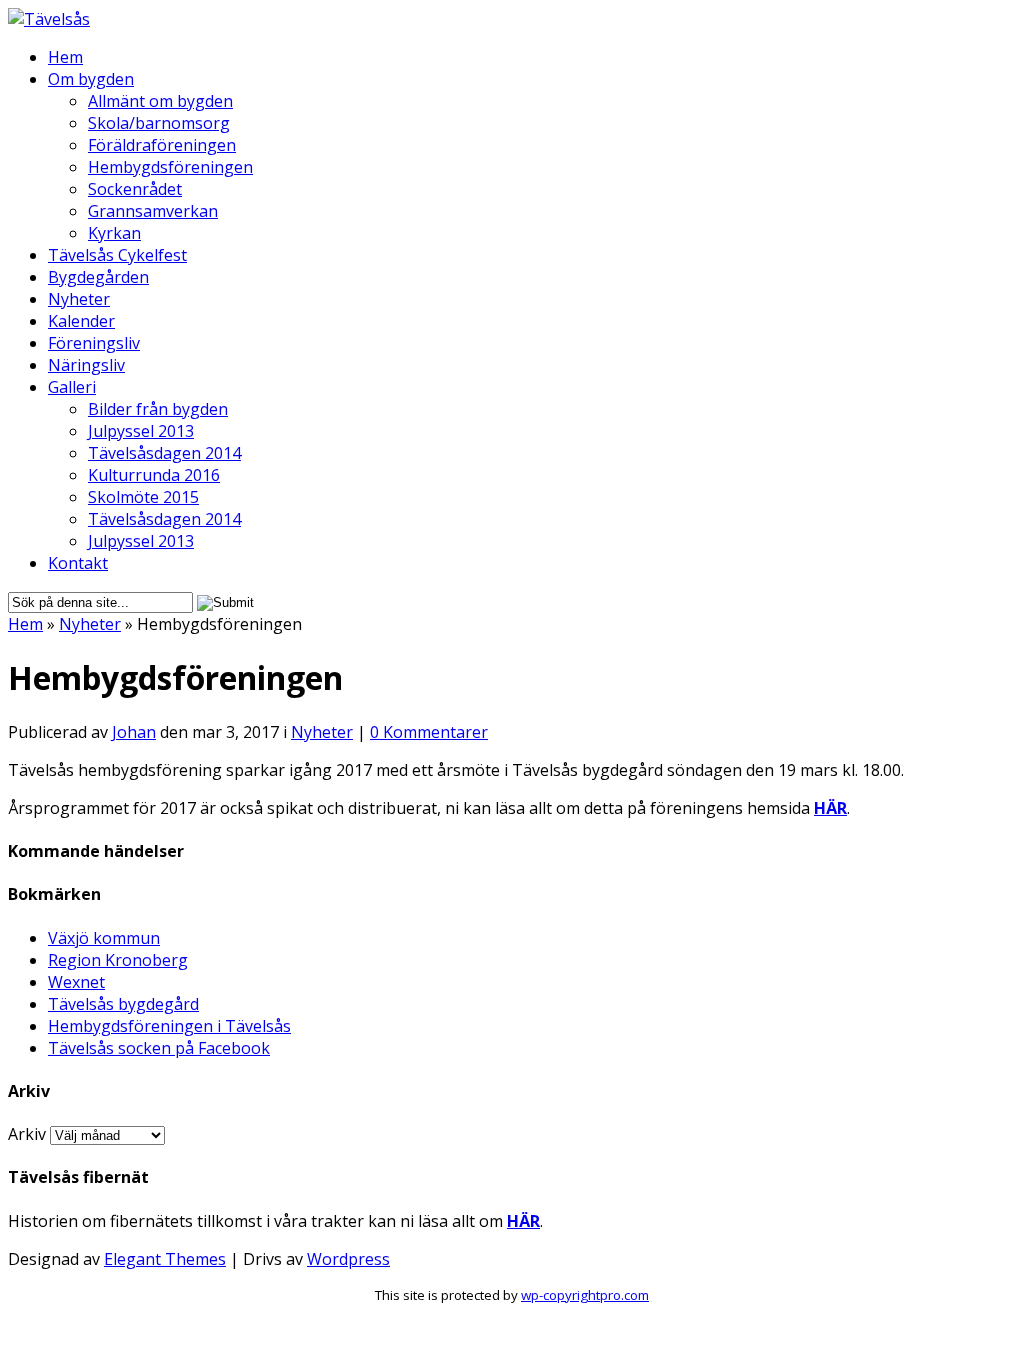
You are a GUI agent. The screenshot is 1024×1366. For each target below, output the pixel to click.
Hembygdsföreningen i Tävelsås (169, 1026)
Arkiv (27, 1134)
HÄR (830, 808)
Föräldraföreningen (162, 145)
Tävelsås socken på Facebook (159, 1048)
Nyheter (79, 299)
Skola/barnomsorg (159, 123)
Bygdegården (98, 277)
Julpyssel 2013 (141, 431)
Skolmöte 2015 (143, 497)
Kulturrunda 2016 (154, 475)
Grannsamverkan (153, 211)
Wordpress (348, 1259)
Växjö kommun (104, 938)
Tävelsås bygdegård (123, 1004)
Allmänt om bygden (160, 101)
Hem (65, 57)
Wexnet (76, 982)
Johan (134, 732)
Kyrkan (114, 233)
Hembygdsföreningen (170, 167)
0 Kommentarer (429, 732)
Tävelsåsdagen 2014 (164, 453)
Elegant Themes (165, 1259)
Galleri (72, 387)
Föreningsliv (94, 343)
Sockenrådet (135, 189)
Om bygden (91, 79)
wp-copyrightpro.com (585, 1295)
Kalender (81, 321)
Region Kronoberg (118, 960)
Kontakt (78, 563)
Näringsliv (86, 365)
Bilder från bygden (158, 409)
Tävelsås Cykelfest (117, 255)
